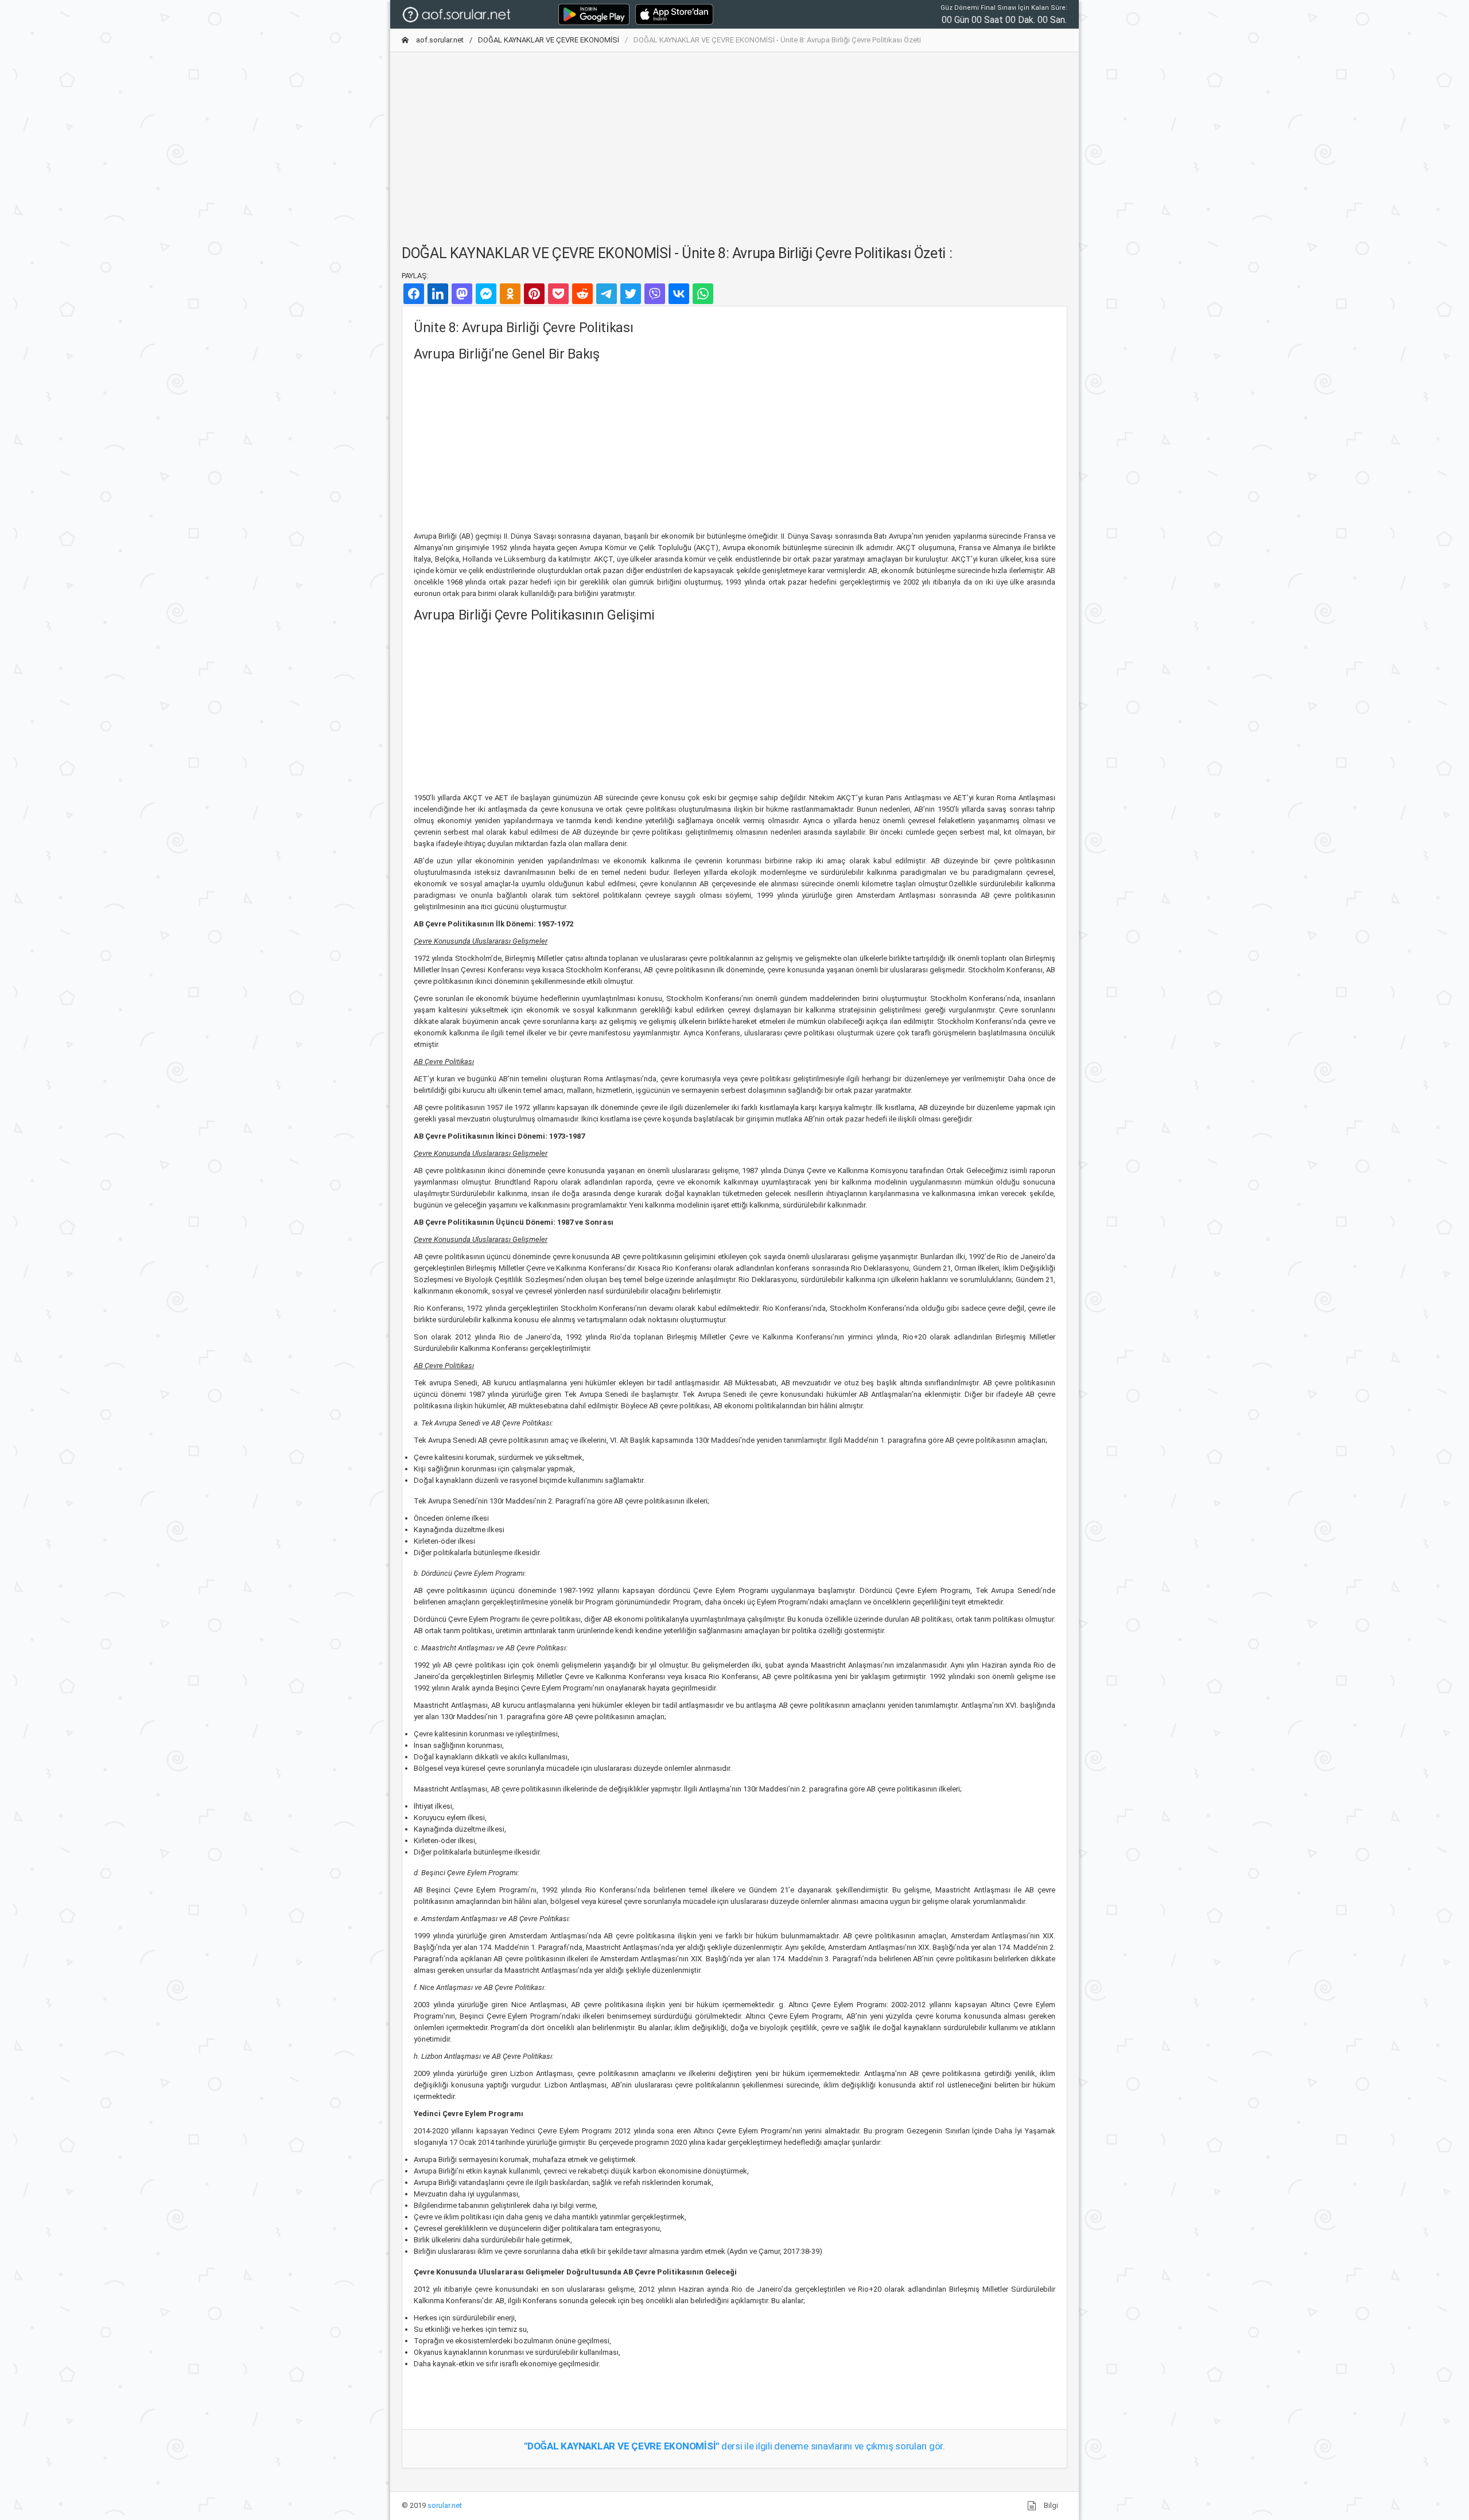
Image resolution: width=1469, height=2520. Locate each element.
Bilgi (1050, 2505)
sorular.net (445, 2505)
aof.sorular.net (439, 40)
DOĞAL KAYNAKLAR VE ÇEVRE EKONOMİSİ (549, 40)
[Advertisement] (734, 142)
